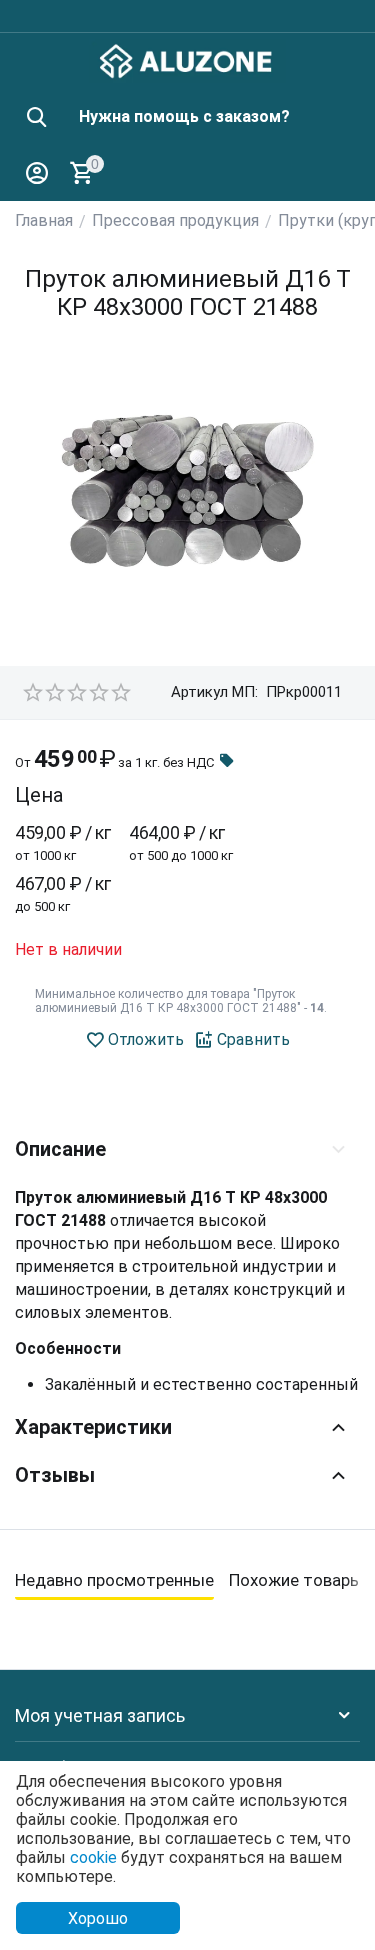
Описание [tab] (60, 1149)
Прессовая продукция (175, 220)
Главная (44, 220)
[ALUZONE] (187, 59)
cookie (93, 1857)
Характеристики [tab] (93, 1427)
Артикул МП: (214, 692)
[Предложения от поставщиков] (227, 762)
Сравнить (253, 1039)
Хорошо (98, 1918)
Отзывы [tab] (55, 1475)
